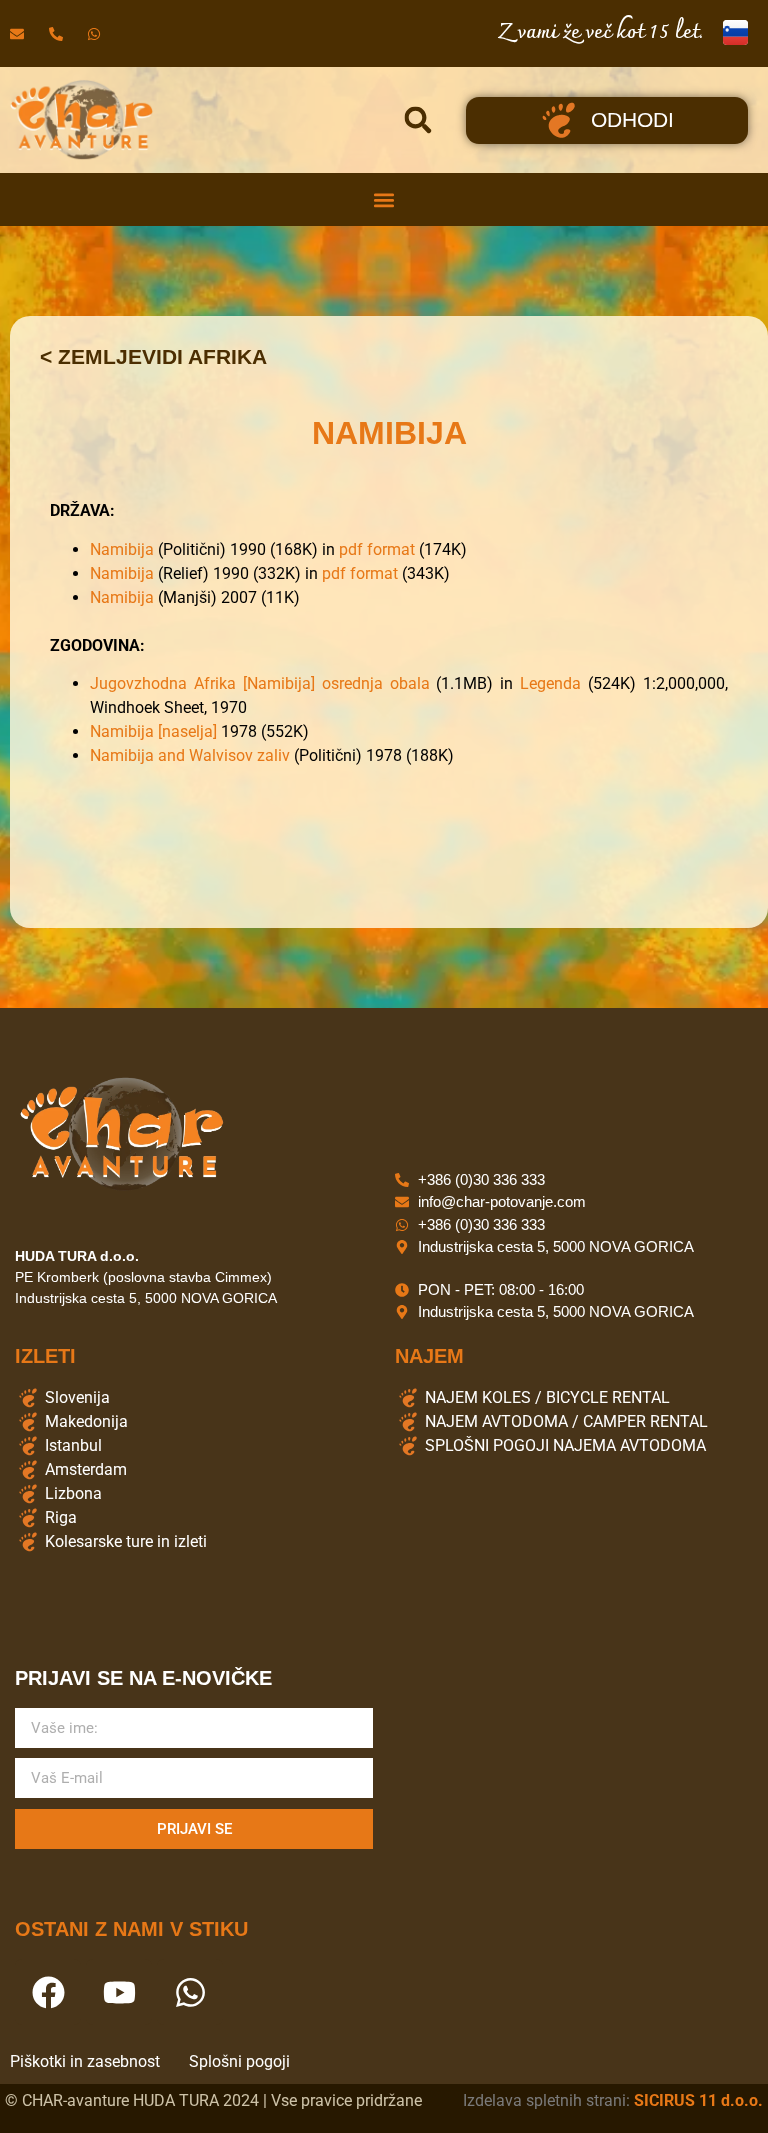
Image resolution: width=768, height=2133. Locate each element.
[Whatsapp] (190, 1992)
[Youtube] (119, 1992)
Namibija (122, 549)
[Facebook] (48, 1992)
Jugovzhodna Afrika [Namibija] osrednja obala (260, 683)
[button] (418, 120)
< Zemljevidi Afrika (153, 356)
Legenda (550, 683)
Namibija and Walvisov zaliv (190, 755)
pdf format (377, 549)
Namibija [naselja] (153, 731)
